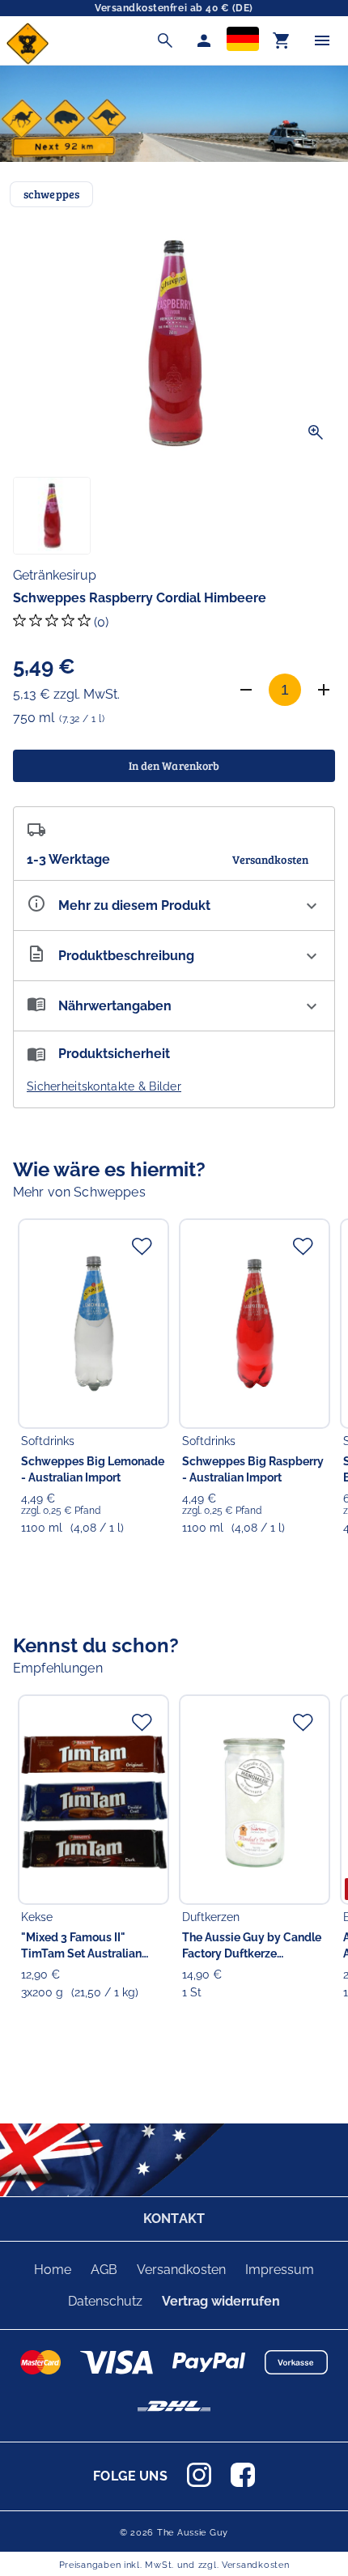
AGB (104, 2270)
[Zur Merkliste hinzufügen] (142, 1246)
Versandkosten (181, 2270)
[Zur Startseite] (28, 60)
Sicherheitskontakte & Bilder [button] (104, 1086)
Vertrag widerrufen (221, 2301)
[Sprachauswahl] (243, 40)
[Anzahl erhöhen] (324, 690)
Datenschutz (105, 2301)
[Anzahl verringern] (246, 690)
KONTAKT (174, 2219)
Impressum (280, 2270)
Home (53, 2270)
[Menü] (322, 40)
